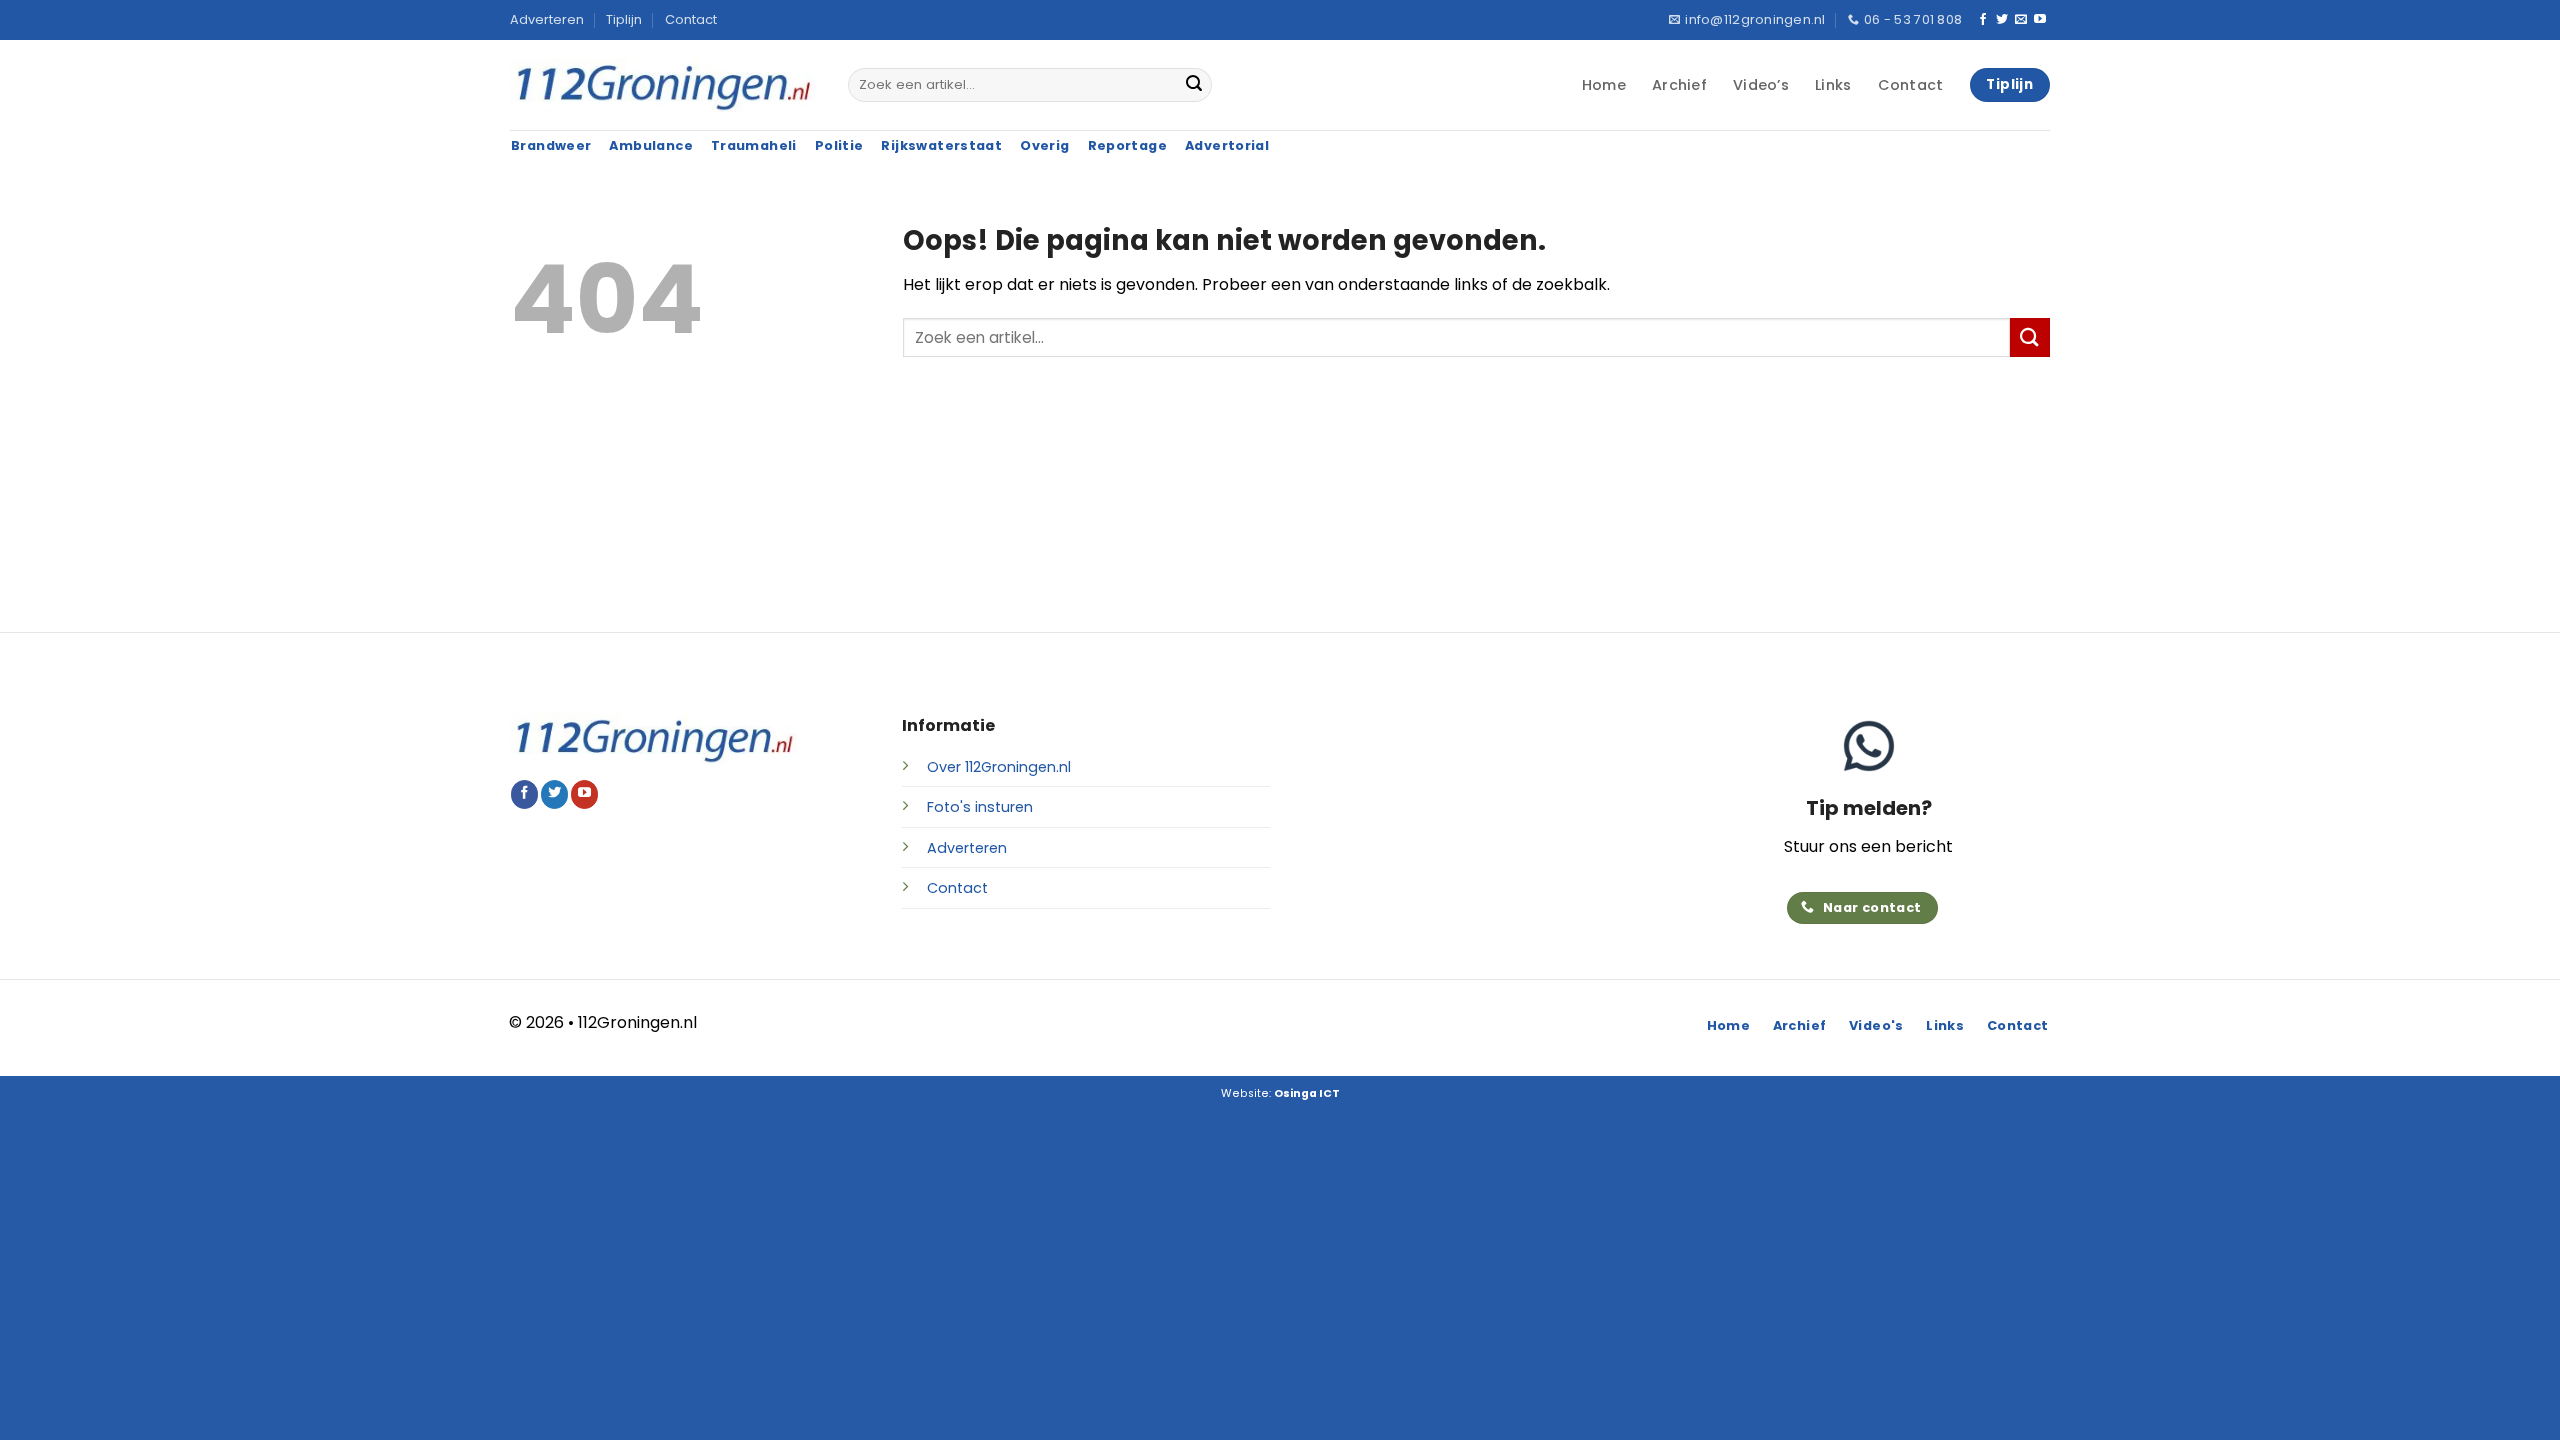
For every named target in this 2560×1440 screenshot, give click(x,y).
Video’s (1761, 85)
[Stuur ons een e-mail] (2021, 20)
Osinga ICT (1307, 1093)
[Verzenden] (1194, 85)
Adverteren (547, 19)
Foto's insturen (980, 807)
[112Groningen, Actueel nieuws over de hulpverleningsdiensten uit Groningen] (664, 85)
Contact (691, 19)
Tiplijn (624, 19)
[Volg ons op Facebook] (1983, 20)
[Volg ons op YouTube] (2040, 20)
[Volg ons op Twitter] (2002, 20)
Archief (1679, 85)
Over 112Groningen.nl (999, 767)
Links (1833, 85)
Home (1604, 85)
